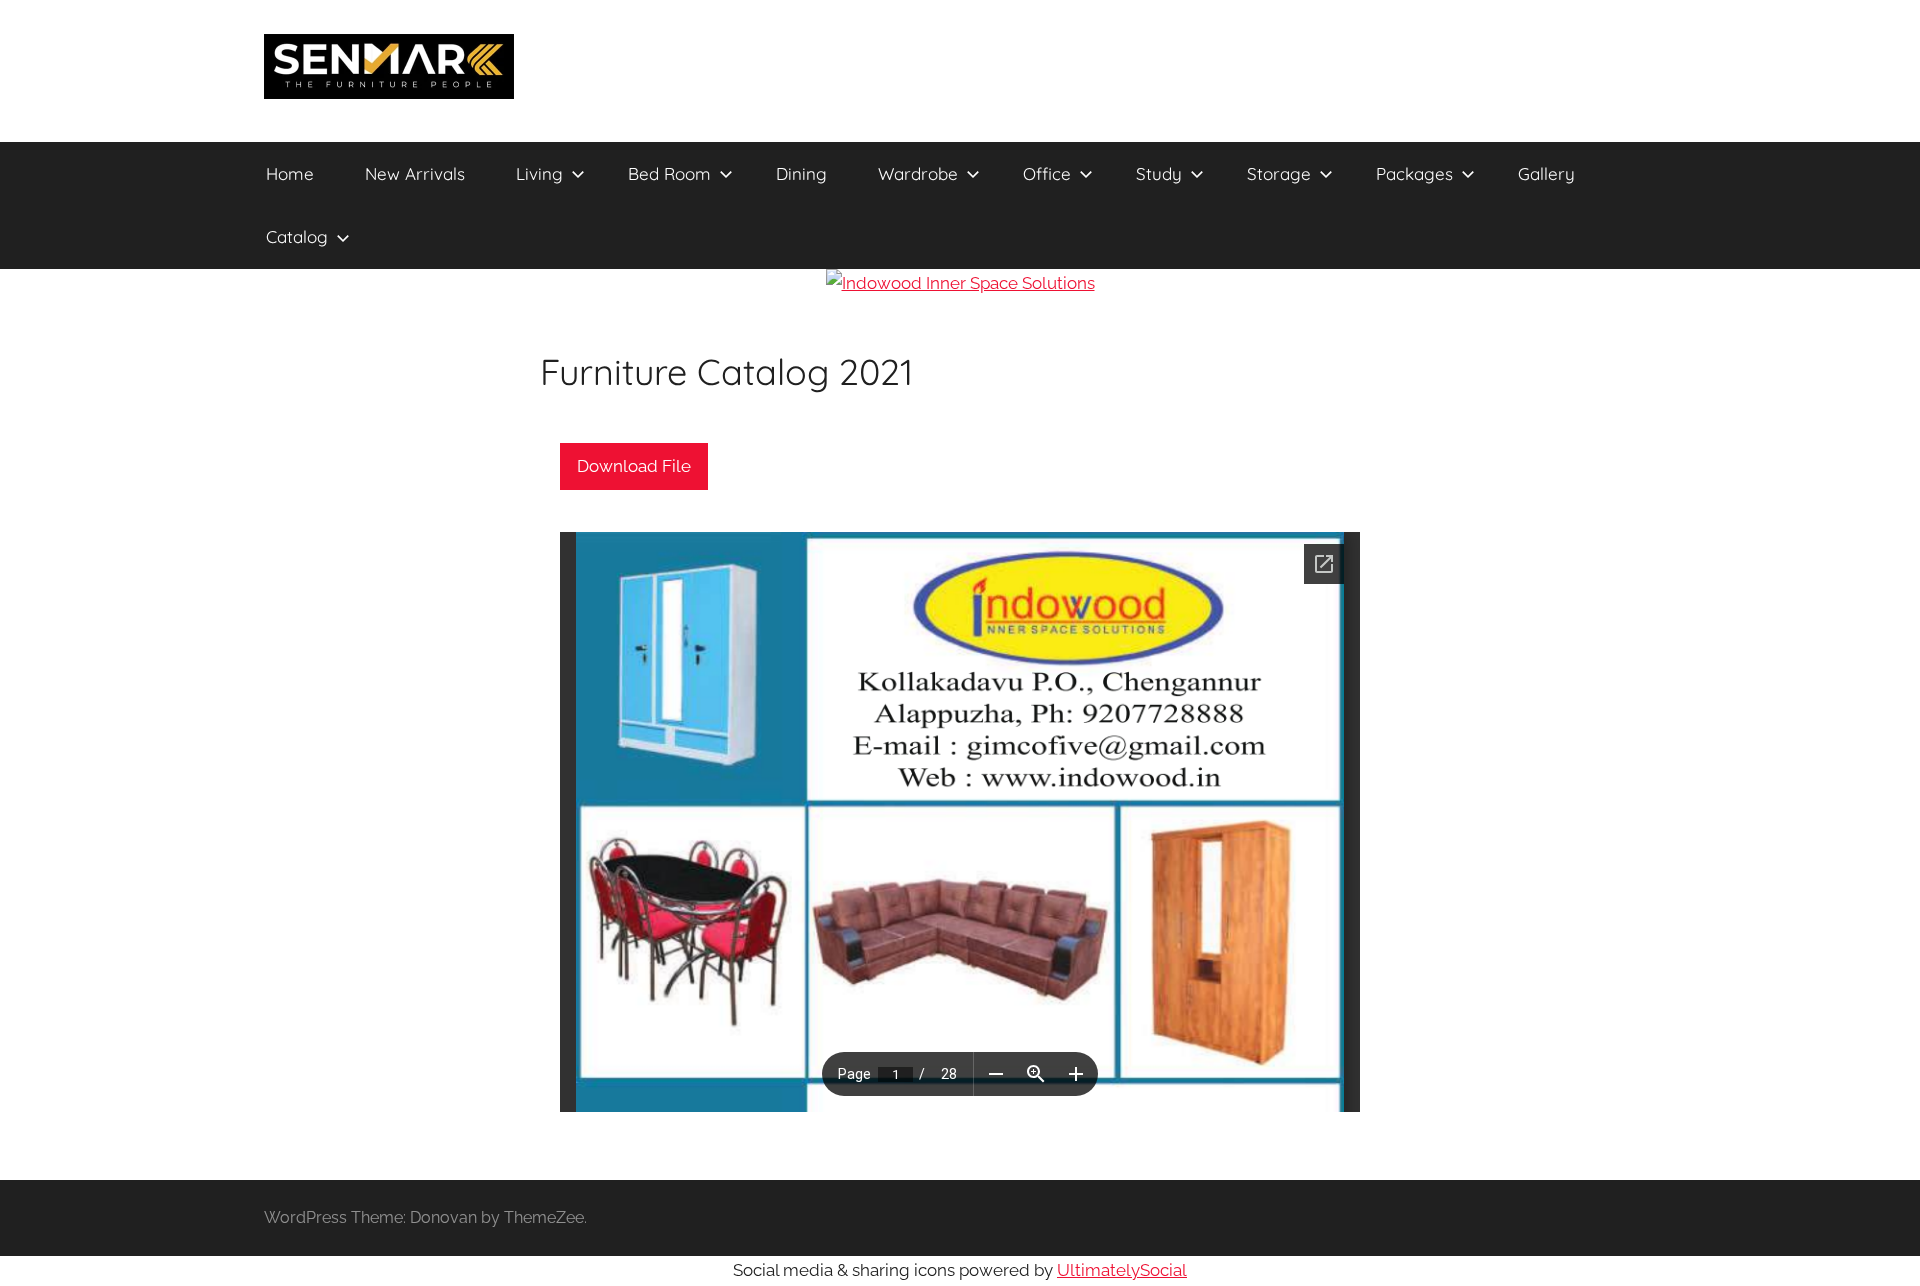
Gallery (1546, 173)
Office (1047, 173)
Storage (1279, 173)
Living (539, 173)
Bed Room (669, 173)
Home (290, 173)
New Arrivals (415, 173)
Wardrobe (918, 173)
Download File (634, 466)
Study (1159, 173)
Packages (1414, 173)
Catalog (297, 236)
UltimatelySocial (1122, 1270)
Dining (801, 173)
